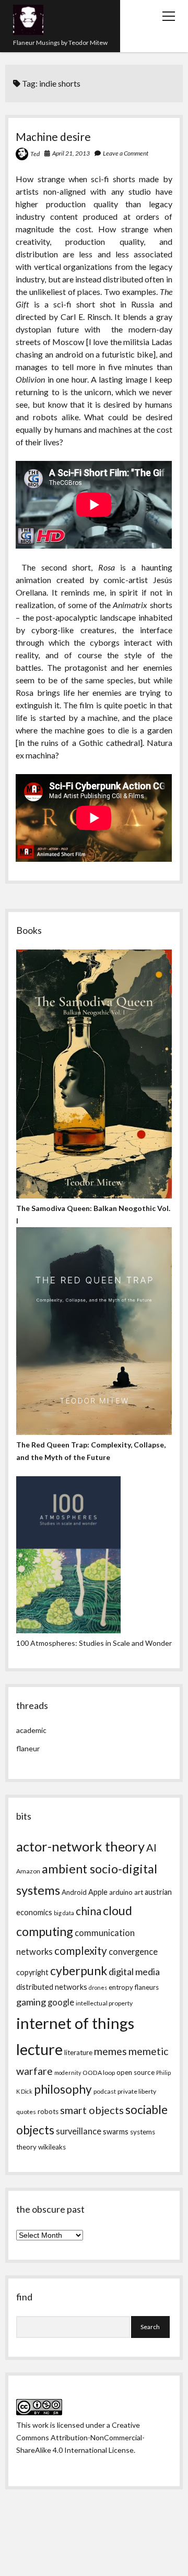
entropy (121, 1987)
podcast (105, 2091)
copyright (32, 1972)
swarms (116, 2132)
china (89, 1911)
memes (110, 2051)
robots (48, 2111)
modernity (68, 2073)
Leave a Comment (126, 153)
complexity (81, 1951)
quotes (26, 2112)
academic (31, 1730)
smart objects (92, 2110)
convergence (133, 1952)
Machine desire (53, 136)
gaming (31, 2002)
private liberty (137, 2091)
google (61, 2002)
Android (74, 1892)
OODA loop (99, 2073)
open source (136, 2072)
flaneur (28, 1748)
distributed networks (52, 1987)
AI (151, 1847)
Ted (35, 154)
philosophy (63, 2089)
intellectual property (104, 2003)
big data (64, 1913)
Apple (98, 1892)
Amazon (28, 1871)
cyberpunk (79, 1970)
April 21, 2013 (71, 153)
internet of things (75, 2023)
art (139, 1892)
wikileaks (52, 2147)
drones (98, 1987)
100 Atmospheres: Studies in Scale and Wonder (94, 1643)
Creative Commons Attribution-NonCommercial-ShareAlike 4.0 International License (80, 2437)
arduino (121, 1892)
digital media (134, 1972)
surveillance (79, 2131)
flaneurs (147, 1987)
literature (78, 2052)
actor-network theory (80, 1846)
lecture (39, 2049)
